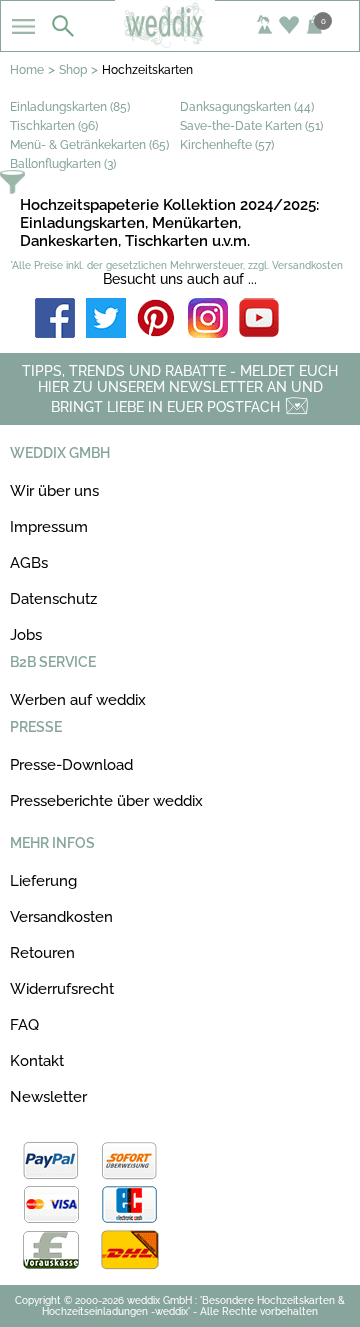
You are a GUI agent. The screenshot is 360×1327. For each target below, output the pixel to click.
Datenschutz (53, 599)
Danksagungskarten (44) (247, 107)
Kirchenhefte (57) (227, 145)
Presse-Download (71, 765)
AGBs (29, 563)
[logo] (180, 42)
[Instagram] (208, 319)
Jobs (26, 635)
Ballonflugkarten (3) (63, 164)
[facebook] (55, 319)
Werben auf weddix (78, 700)
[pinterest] (157, 319)
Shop (73, 70)
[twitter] (106, 319)
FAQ (24, 1025)
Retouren (42, 953)
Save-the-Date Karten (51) (251, 126)
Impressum (49, 527)
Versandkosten (61, 917)
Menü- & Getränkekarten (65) (89, 145)
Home (27, 70)
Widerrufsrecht (62, 989)
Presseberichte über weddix (106, 801)
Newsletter (48, 1097)
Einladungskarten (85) (70, 107)
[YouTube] (259, 319)
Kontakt (37, 1061)
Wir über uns (54, 491)
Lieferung (43, 881)
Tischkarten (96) (54, 126)
